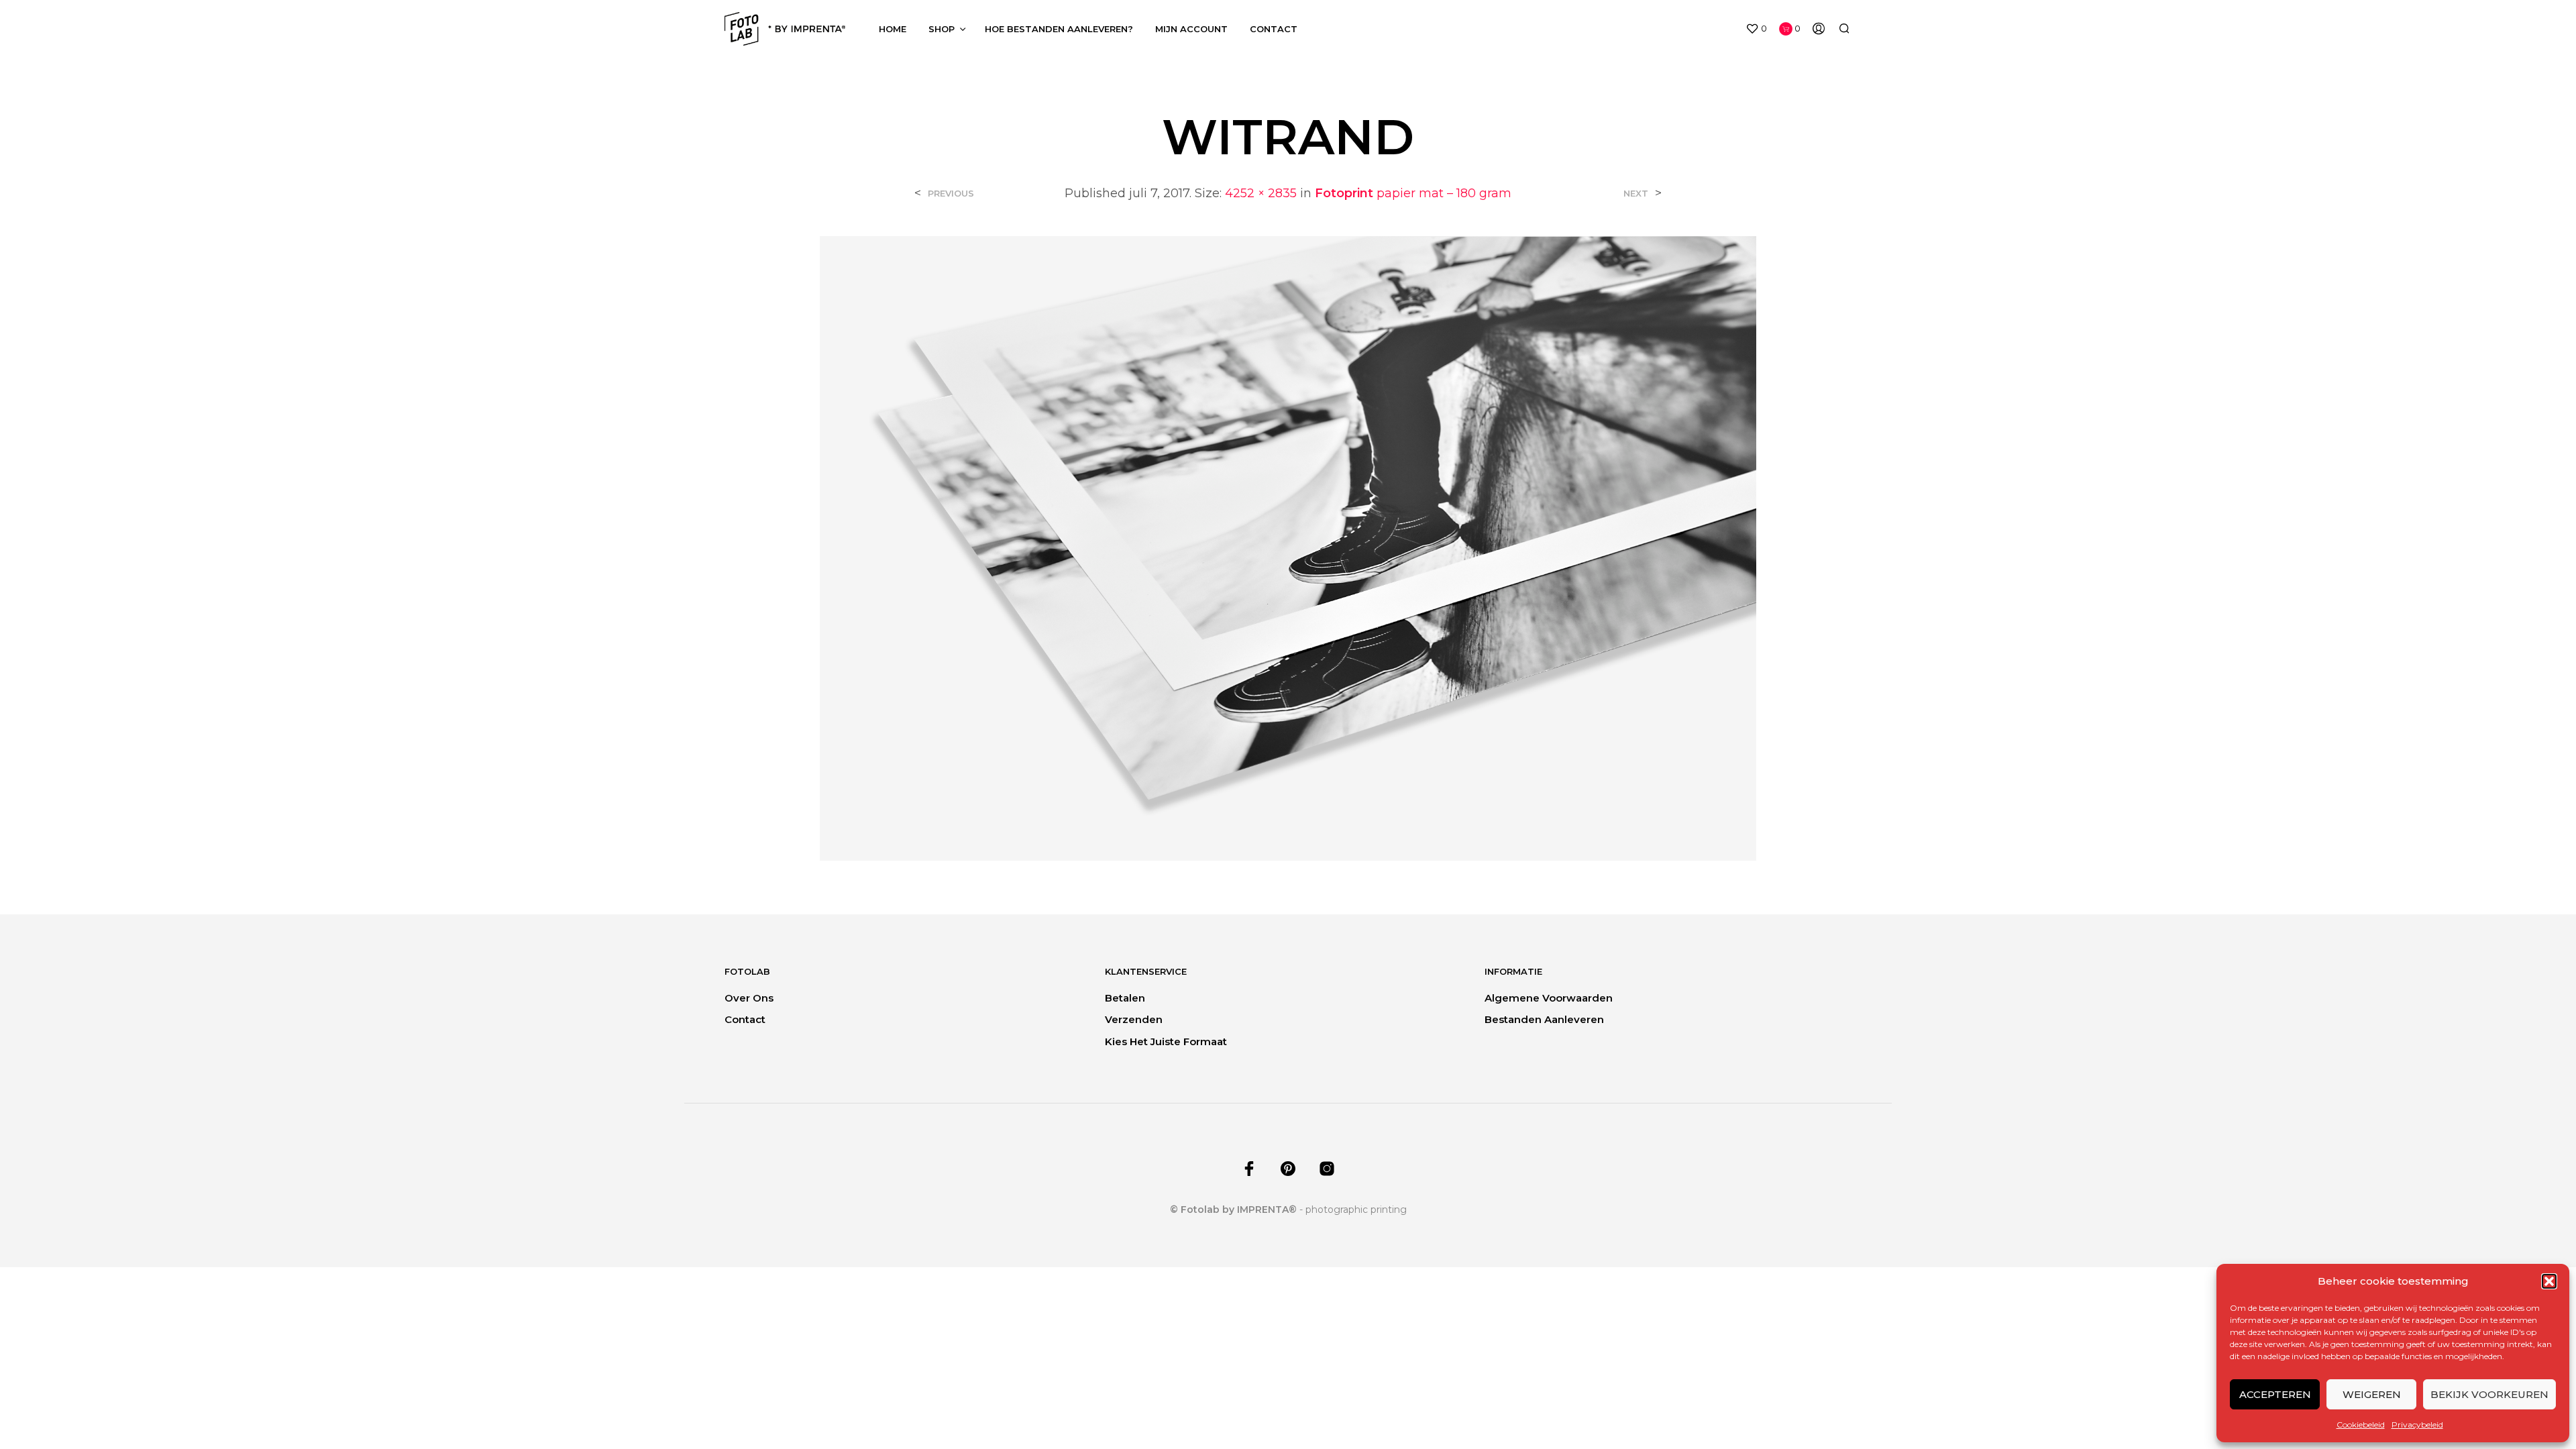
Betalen (1125, 998)
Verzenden (1134, 1019)
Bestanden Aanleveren (1544, 1019)
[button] (2549, 1281)
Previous (951, 194)
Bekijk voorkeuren (2489, 1394)
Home (893, 29)
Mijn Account (1191, 29)
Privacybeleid (2417, 1425)
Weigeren (2372, 1394)
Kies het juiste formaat (1166, 1041)
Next (1636, 194)
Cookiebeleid (2361, 1425)
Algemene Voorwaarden (1549, 998)
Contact (1274, 29)
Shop (942, 29)
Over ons (749, 998)
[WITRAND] (1288, 548)
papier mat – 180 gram (1413, 193)
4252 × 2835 (1261, 193)
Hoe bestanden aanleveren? (1059, 29)
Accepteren (2275, 1394)
